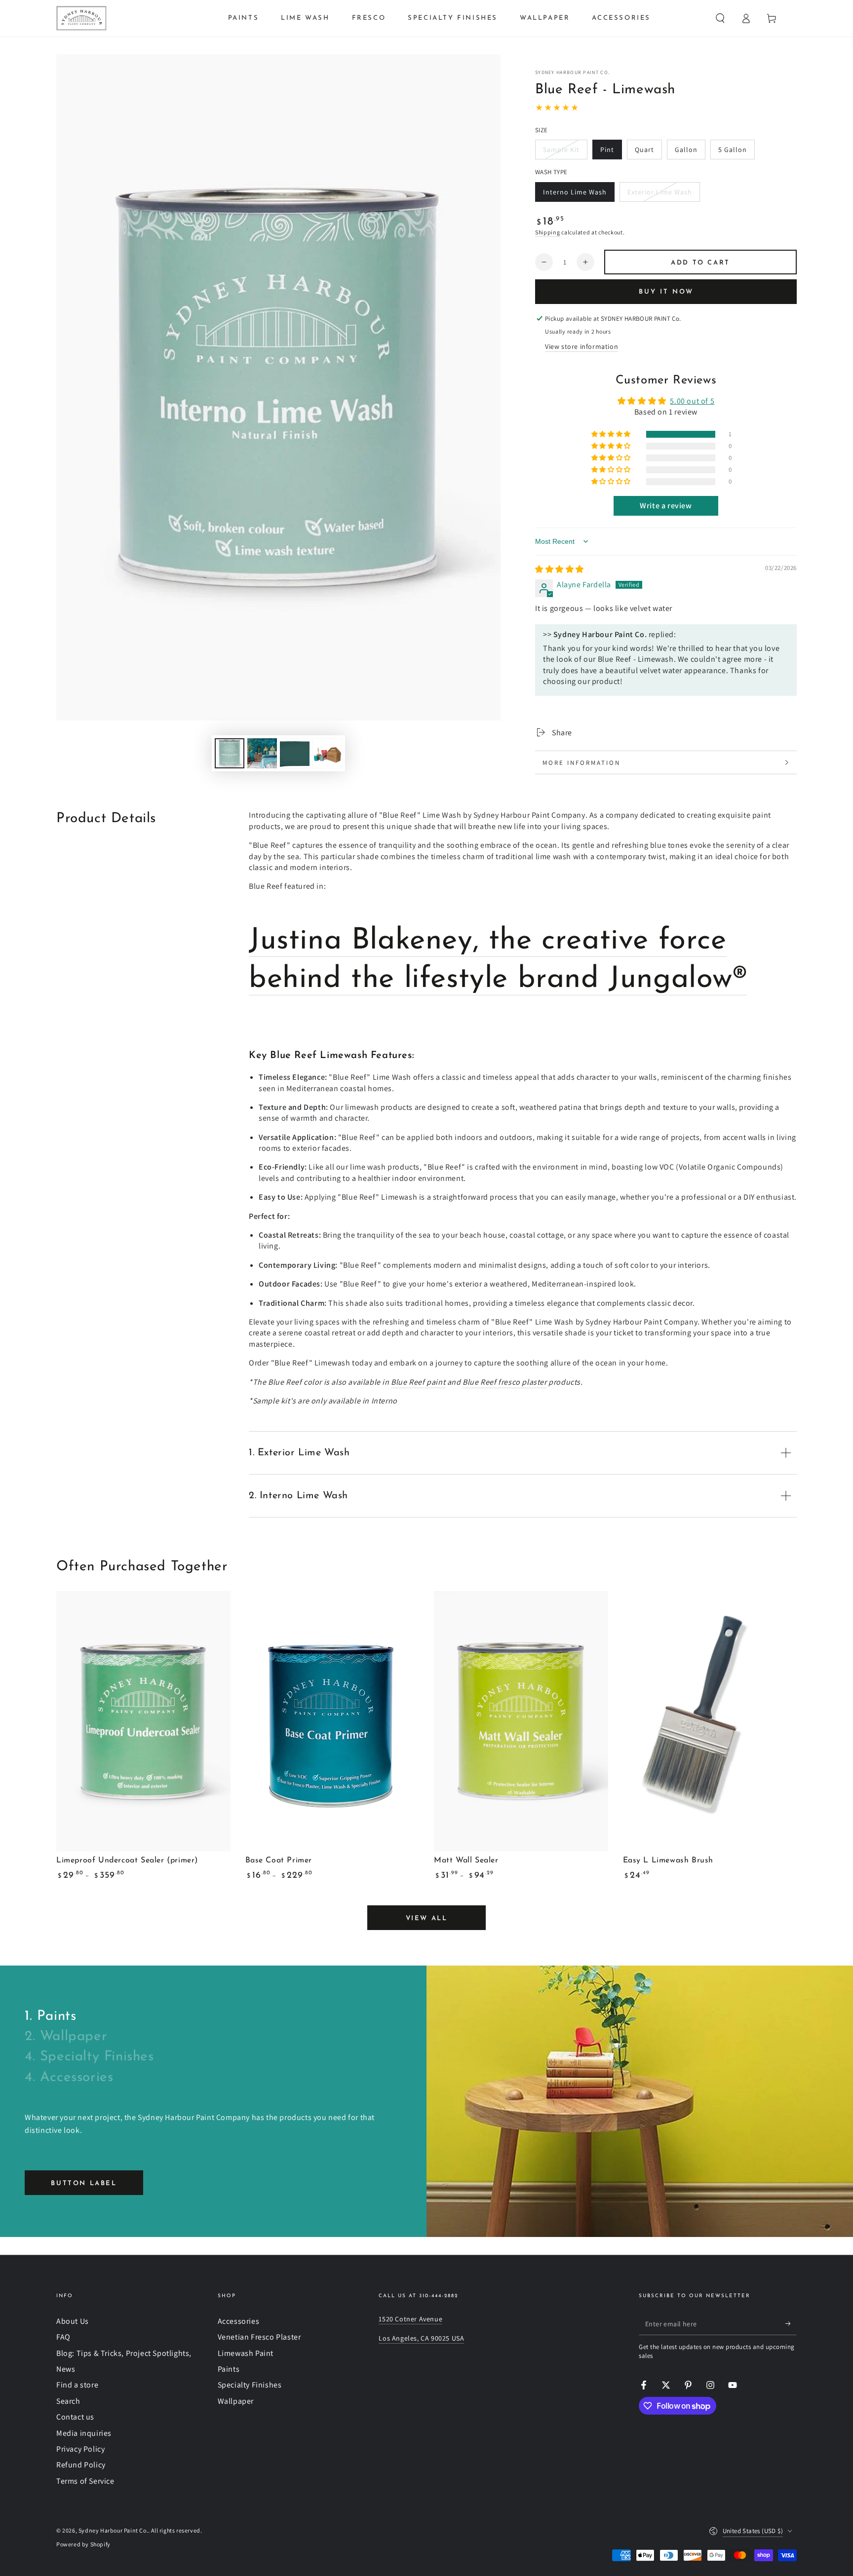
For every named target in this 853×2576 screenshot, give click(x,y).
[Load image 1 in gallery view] (230, 753)
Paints (229, 2369)
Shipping (548, 232)
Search (68, 2401)
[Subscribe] (791, 2324)
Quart (648, 152)
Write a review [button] (666, 506)
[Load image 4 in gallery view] (327, 753)
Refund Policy (81, 2465)
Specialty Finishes (250, 2385)
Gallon (690, 152)
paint (418, 1382)
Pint (611, 152)
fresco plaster (504, 1382)
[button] (720, 18)
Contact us (75, 2417)
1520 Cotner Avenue (410, 2319)
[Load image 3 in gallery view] (295, 753)
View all (427, 1918)
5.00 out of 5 (692, 401)
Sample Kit (562, 152)
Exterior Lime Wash (659, 195)
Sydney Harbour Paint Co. (572, 72)
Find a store (77, 2385)
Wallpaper (236, 2401)
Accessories (239, 2321)
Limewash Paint (246, 2353)
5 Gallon (736, 152)
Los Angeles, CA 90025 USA (421, 2338)
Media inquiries (84, 2433)
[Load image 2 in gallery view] (262, 753)
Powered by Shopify (83, 2544)
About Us (73, 2321)
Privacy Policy (80, 2449)
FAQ (63, 2337)
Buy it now (666, 292)
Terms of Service (85, 2481)
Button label (84, 2183)
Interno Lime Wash (575, 195)
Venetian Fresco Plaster (259, 2337)
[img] (560, 569)
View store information (582, 346)
